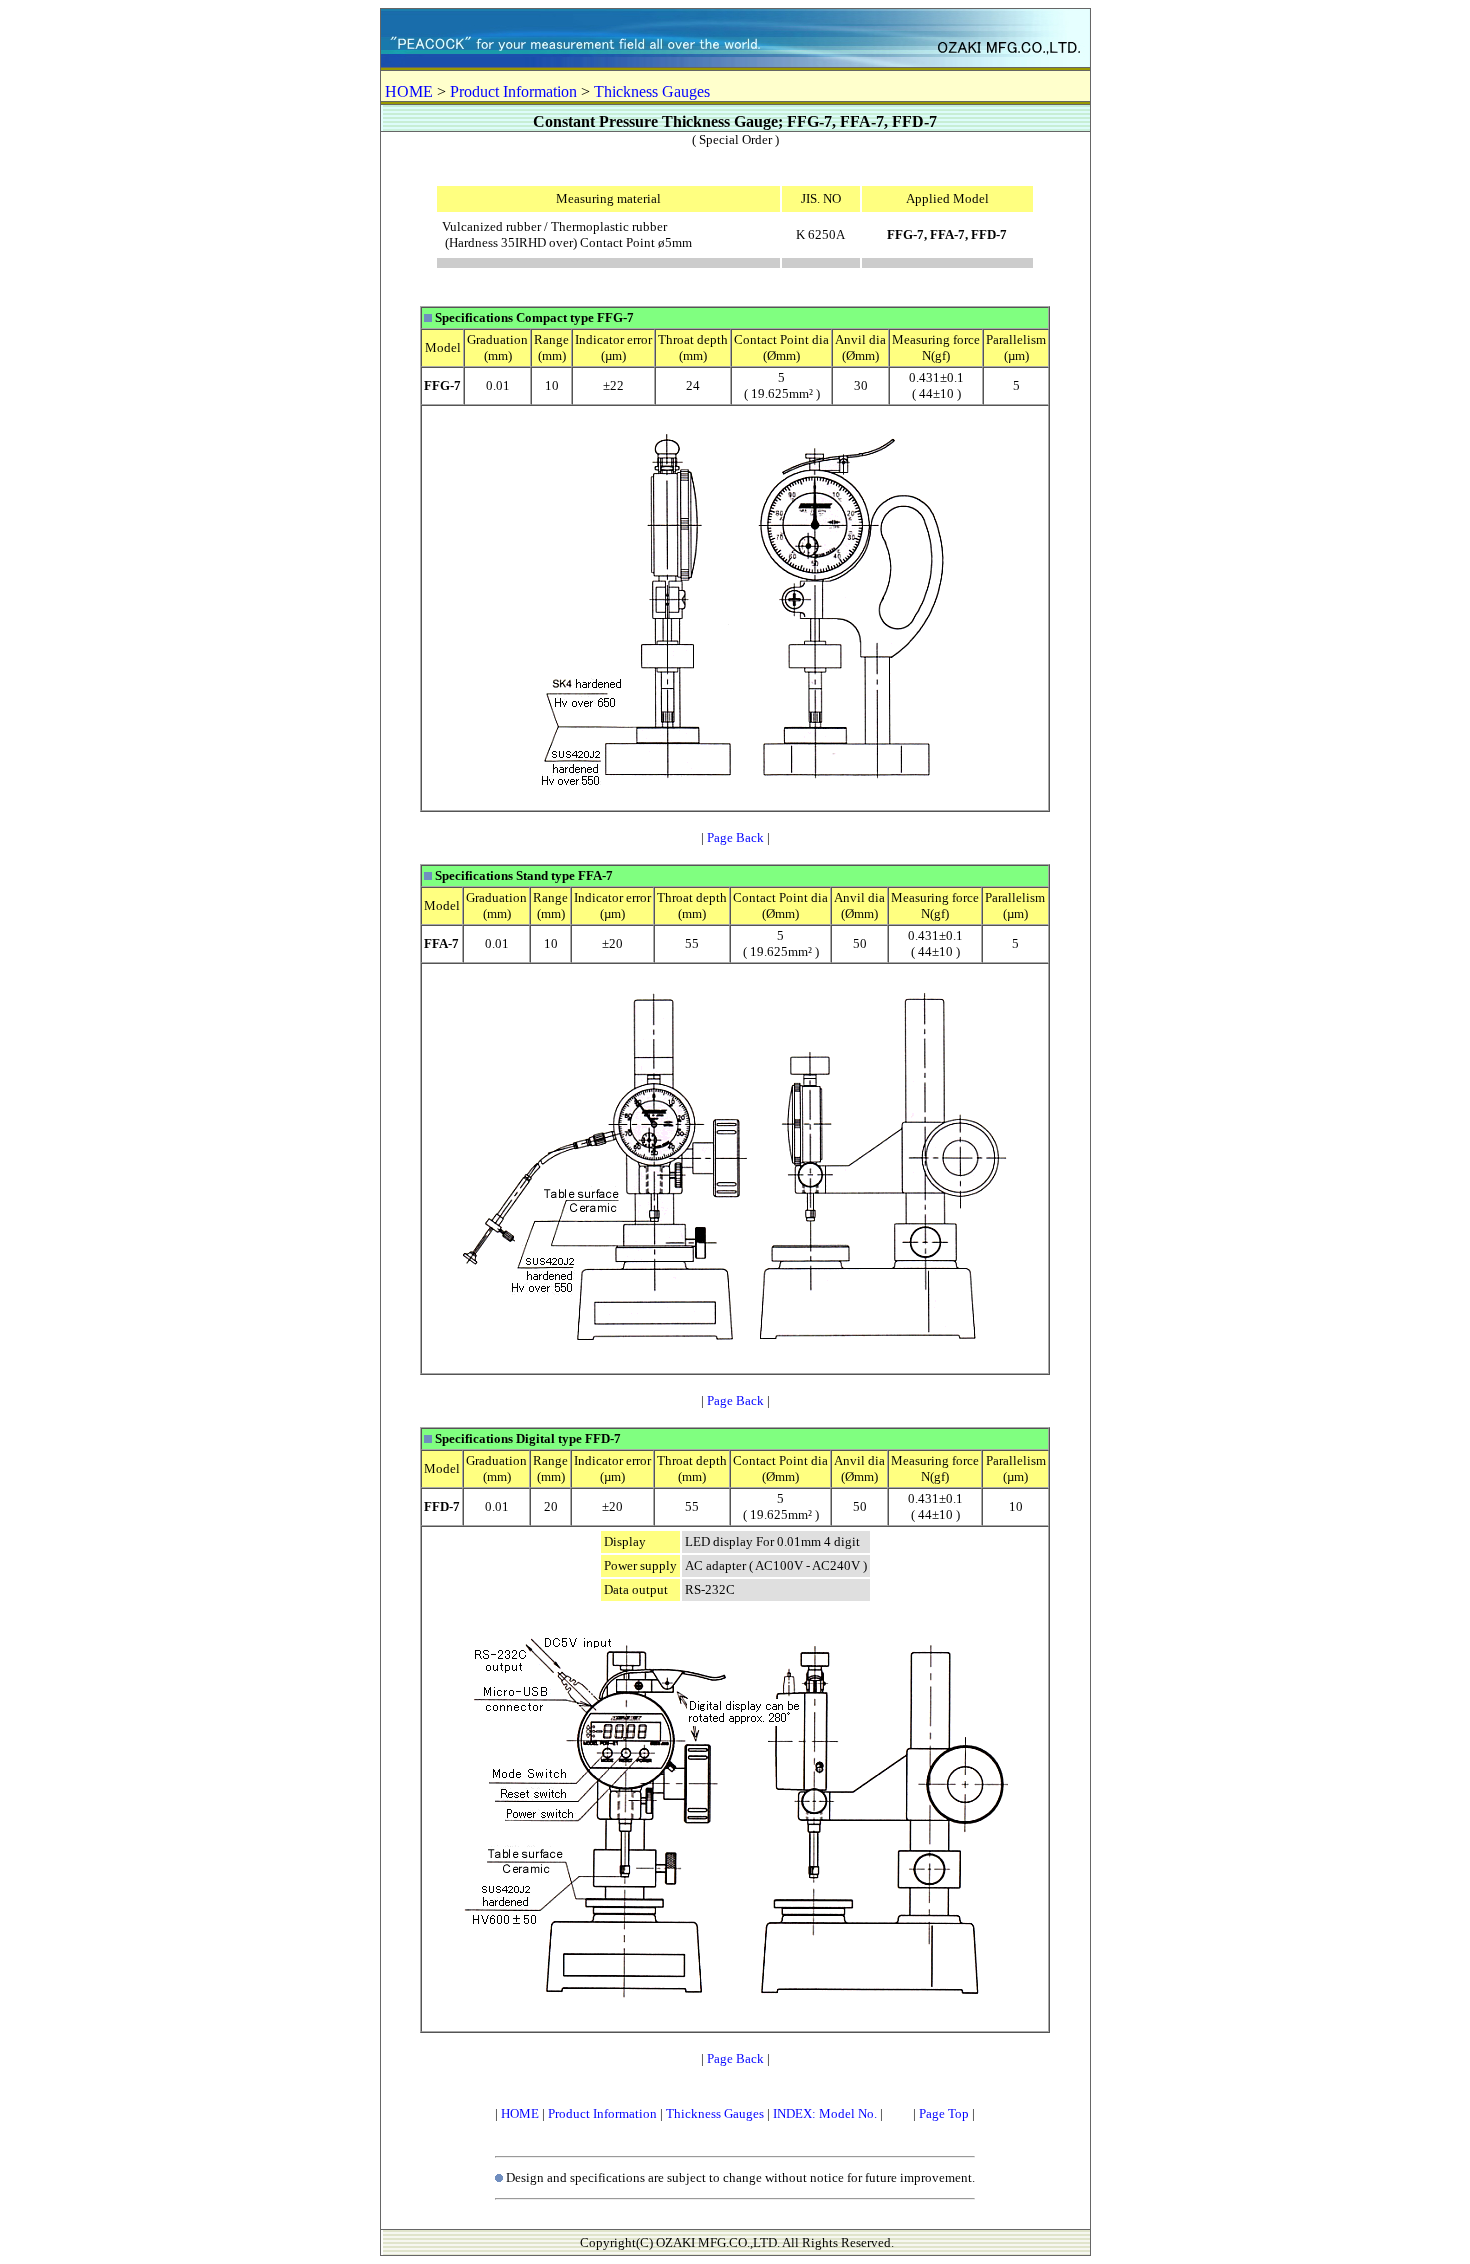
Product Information (513, 91)
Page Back (735, 837)
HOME (409, 91)
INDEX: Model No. (825, 2113)
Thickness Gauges (652, 91)
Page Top (944, 2113)
